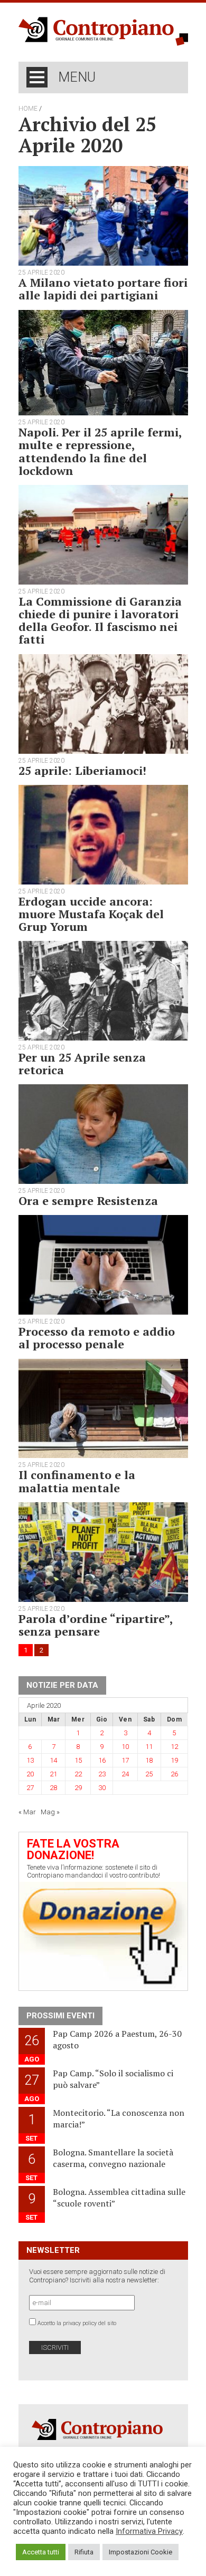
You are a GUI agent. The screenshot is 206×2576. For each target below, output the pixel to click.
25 (149, 1774)
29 (78, 1788)
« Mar (27, 1812)
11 (149, 1747)
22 (78, 1774)
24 (125, 1774)
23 (102, 1774)
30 (102, 1788)
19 (174, 1760)
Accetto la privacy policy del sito (77, 2323)
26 (174, 1774)
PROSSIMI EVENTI (60, 2016)
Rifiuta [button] (84, 2552)
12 (174, 1747)
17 (125, 1760)
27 (30, 1788)
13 (30, 1760)
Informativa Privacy (149, 2531)
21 (53, 1774)
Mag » (50, 1812)
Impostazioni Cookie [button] (141, 2552)
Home (28, 109)
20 (30, 1774)
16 (102, 1760)
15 (78, 1760)
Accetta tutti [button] (41, 2552)
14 (53, 1760)
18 (149, 1760)
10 (125, 1747)
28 (53, 1788)
